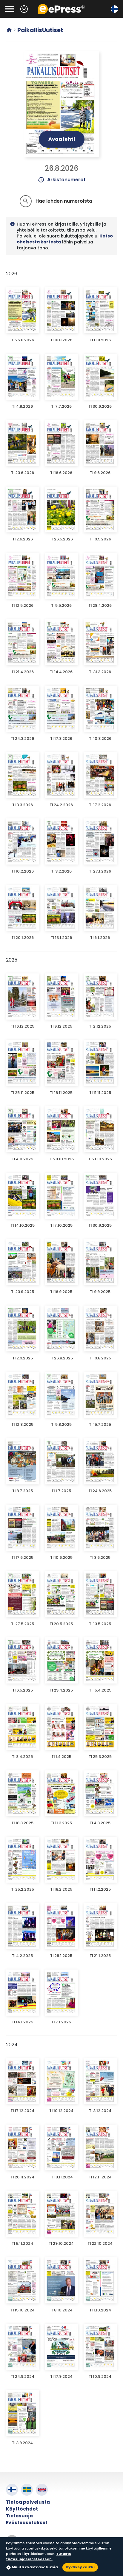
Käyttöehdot (22, 2509)
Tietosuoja (19, 2516)
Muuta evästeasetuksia (35, 2567)
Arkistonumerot (62, 180)
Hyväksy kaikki (80, 2567)
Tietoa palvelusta (28, 2502)
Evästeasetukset (27, 2523)
